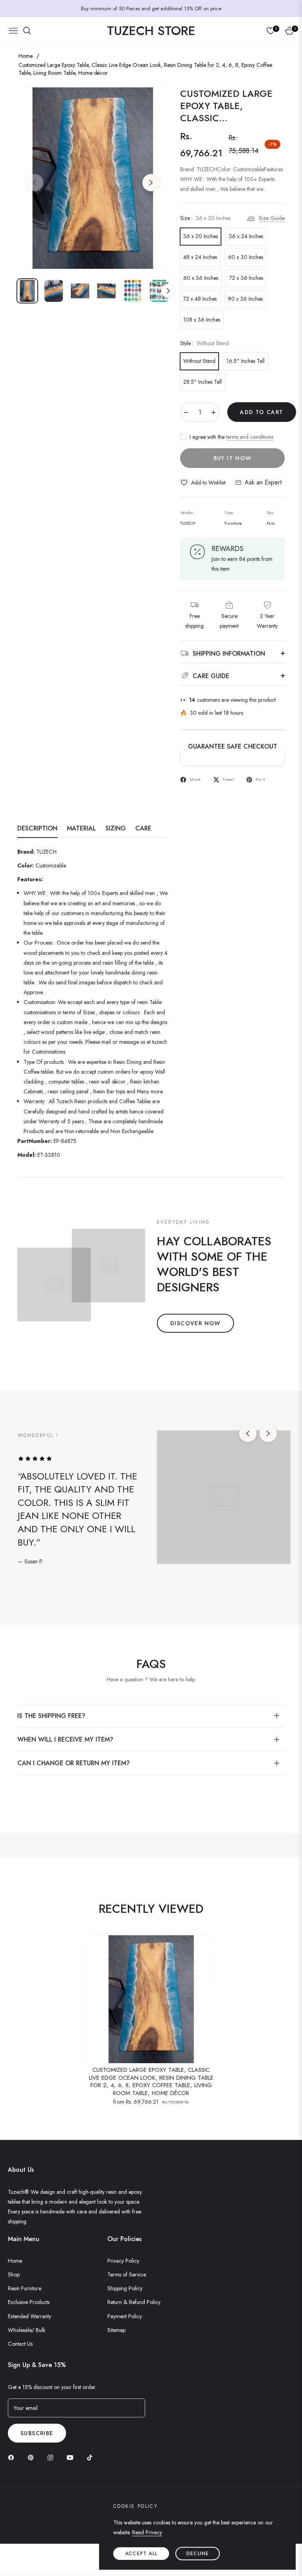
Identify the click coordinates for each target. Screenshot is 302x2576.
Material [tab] (81, 829)
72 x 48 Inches (200, 299)
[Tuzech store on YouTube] (72, 2457)
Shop (14, 2275)
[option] (93, 178)
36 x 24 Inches (246, 236)
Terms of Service (127, 2275)
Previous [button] (35, 183)
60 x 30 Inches (246, 257)
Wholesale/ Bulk (27, 2330)
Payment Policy (125, 2316)
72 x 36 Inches (246, 278)
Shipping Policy (125, 2288)
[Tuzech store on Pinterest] (33, 2457)
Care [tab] (143, 829)
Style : (204, 343)
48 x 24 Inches (200, 257)
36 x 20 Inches (201, 236)
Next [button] (151, 183)
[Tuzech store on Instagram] (52, 2457)
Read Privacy (147, 2532)
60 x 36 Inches (201, 278)
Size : (205, 218)
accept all (141, 2554)
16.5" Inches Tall (246, 361)
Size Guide (272, 218)
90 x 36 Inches (245, 299)
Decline (198, 2554)
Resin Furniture (25, 2288)
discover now (195, 1323)
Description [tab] (37, 829)
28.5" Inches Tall (203, 382)
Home (26, 56)
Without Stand (199, 361)
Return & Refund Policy (134, 2302)
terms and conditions (250, 437)
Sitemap (116, 2330)
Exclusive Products (29, 2302)
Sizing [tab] (116, 829)
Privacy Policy (123, 2261)
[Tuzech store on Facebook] (13, 2457)
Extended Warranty (29, 2316)
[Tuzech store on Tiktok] (92, 2457)
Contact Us (20, 2344)
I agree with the (231, 437)
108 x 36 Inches (202, 320)
